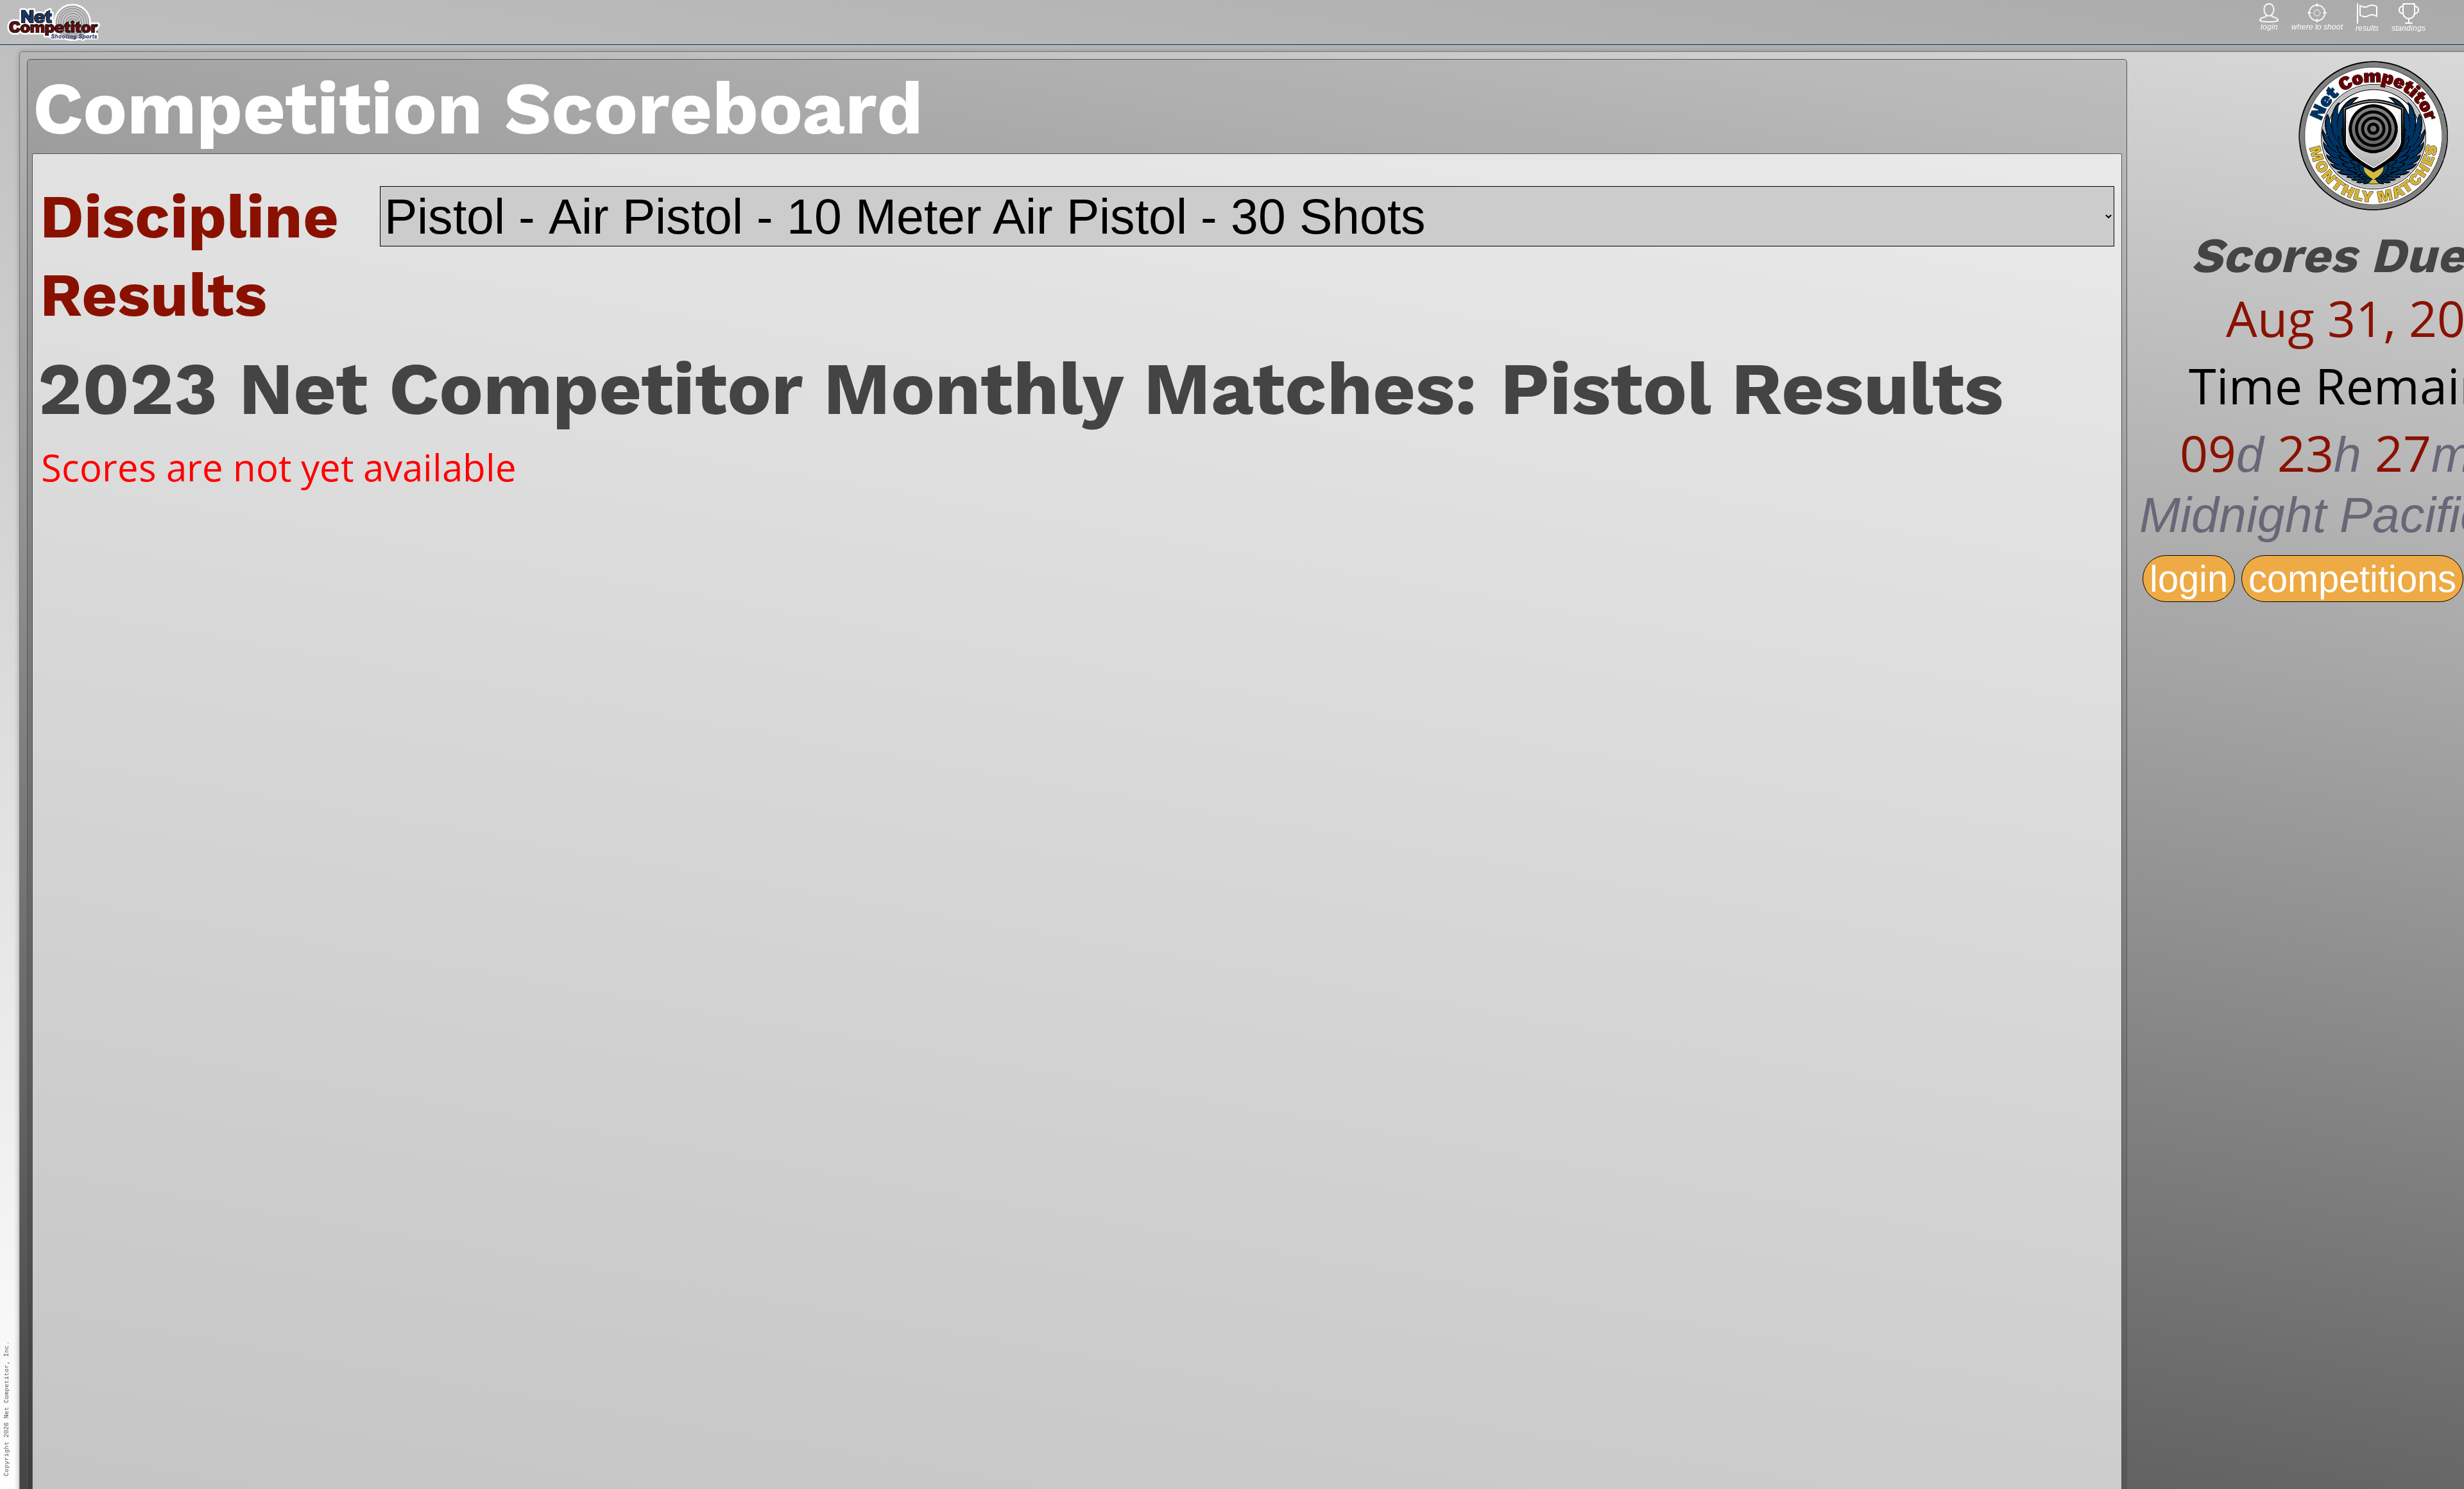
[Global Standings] (2409, 20)
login (2189, 579)
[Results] (2367, 20)
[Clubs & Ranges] (2317, 19)
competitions (2352, 579)
